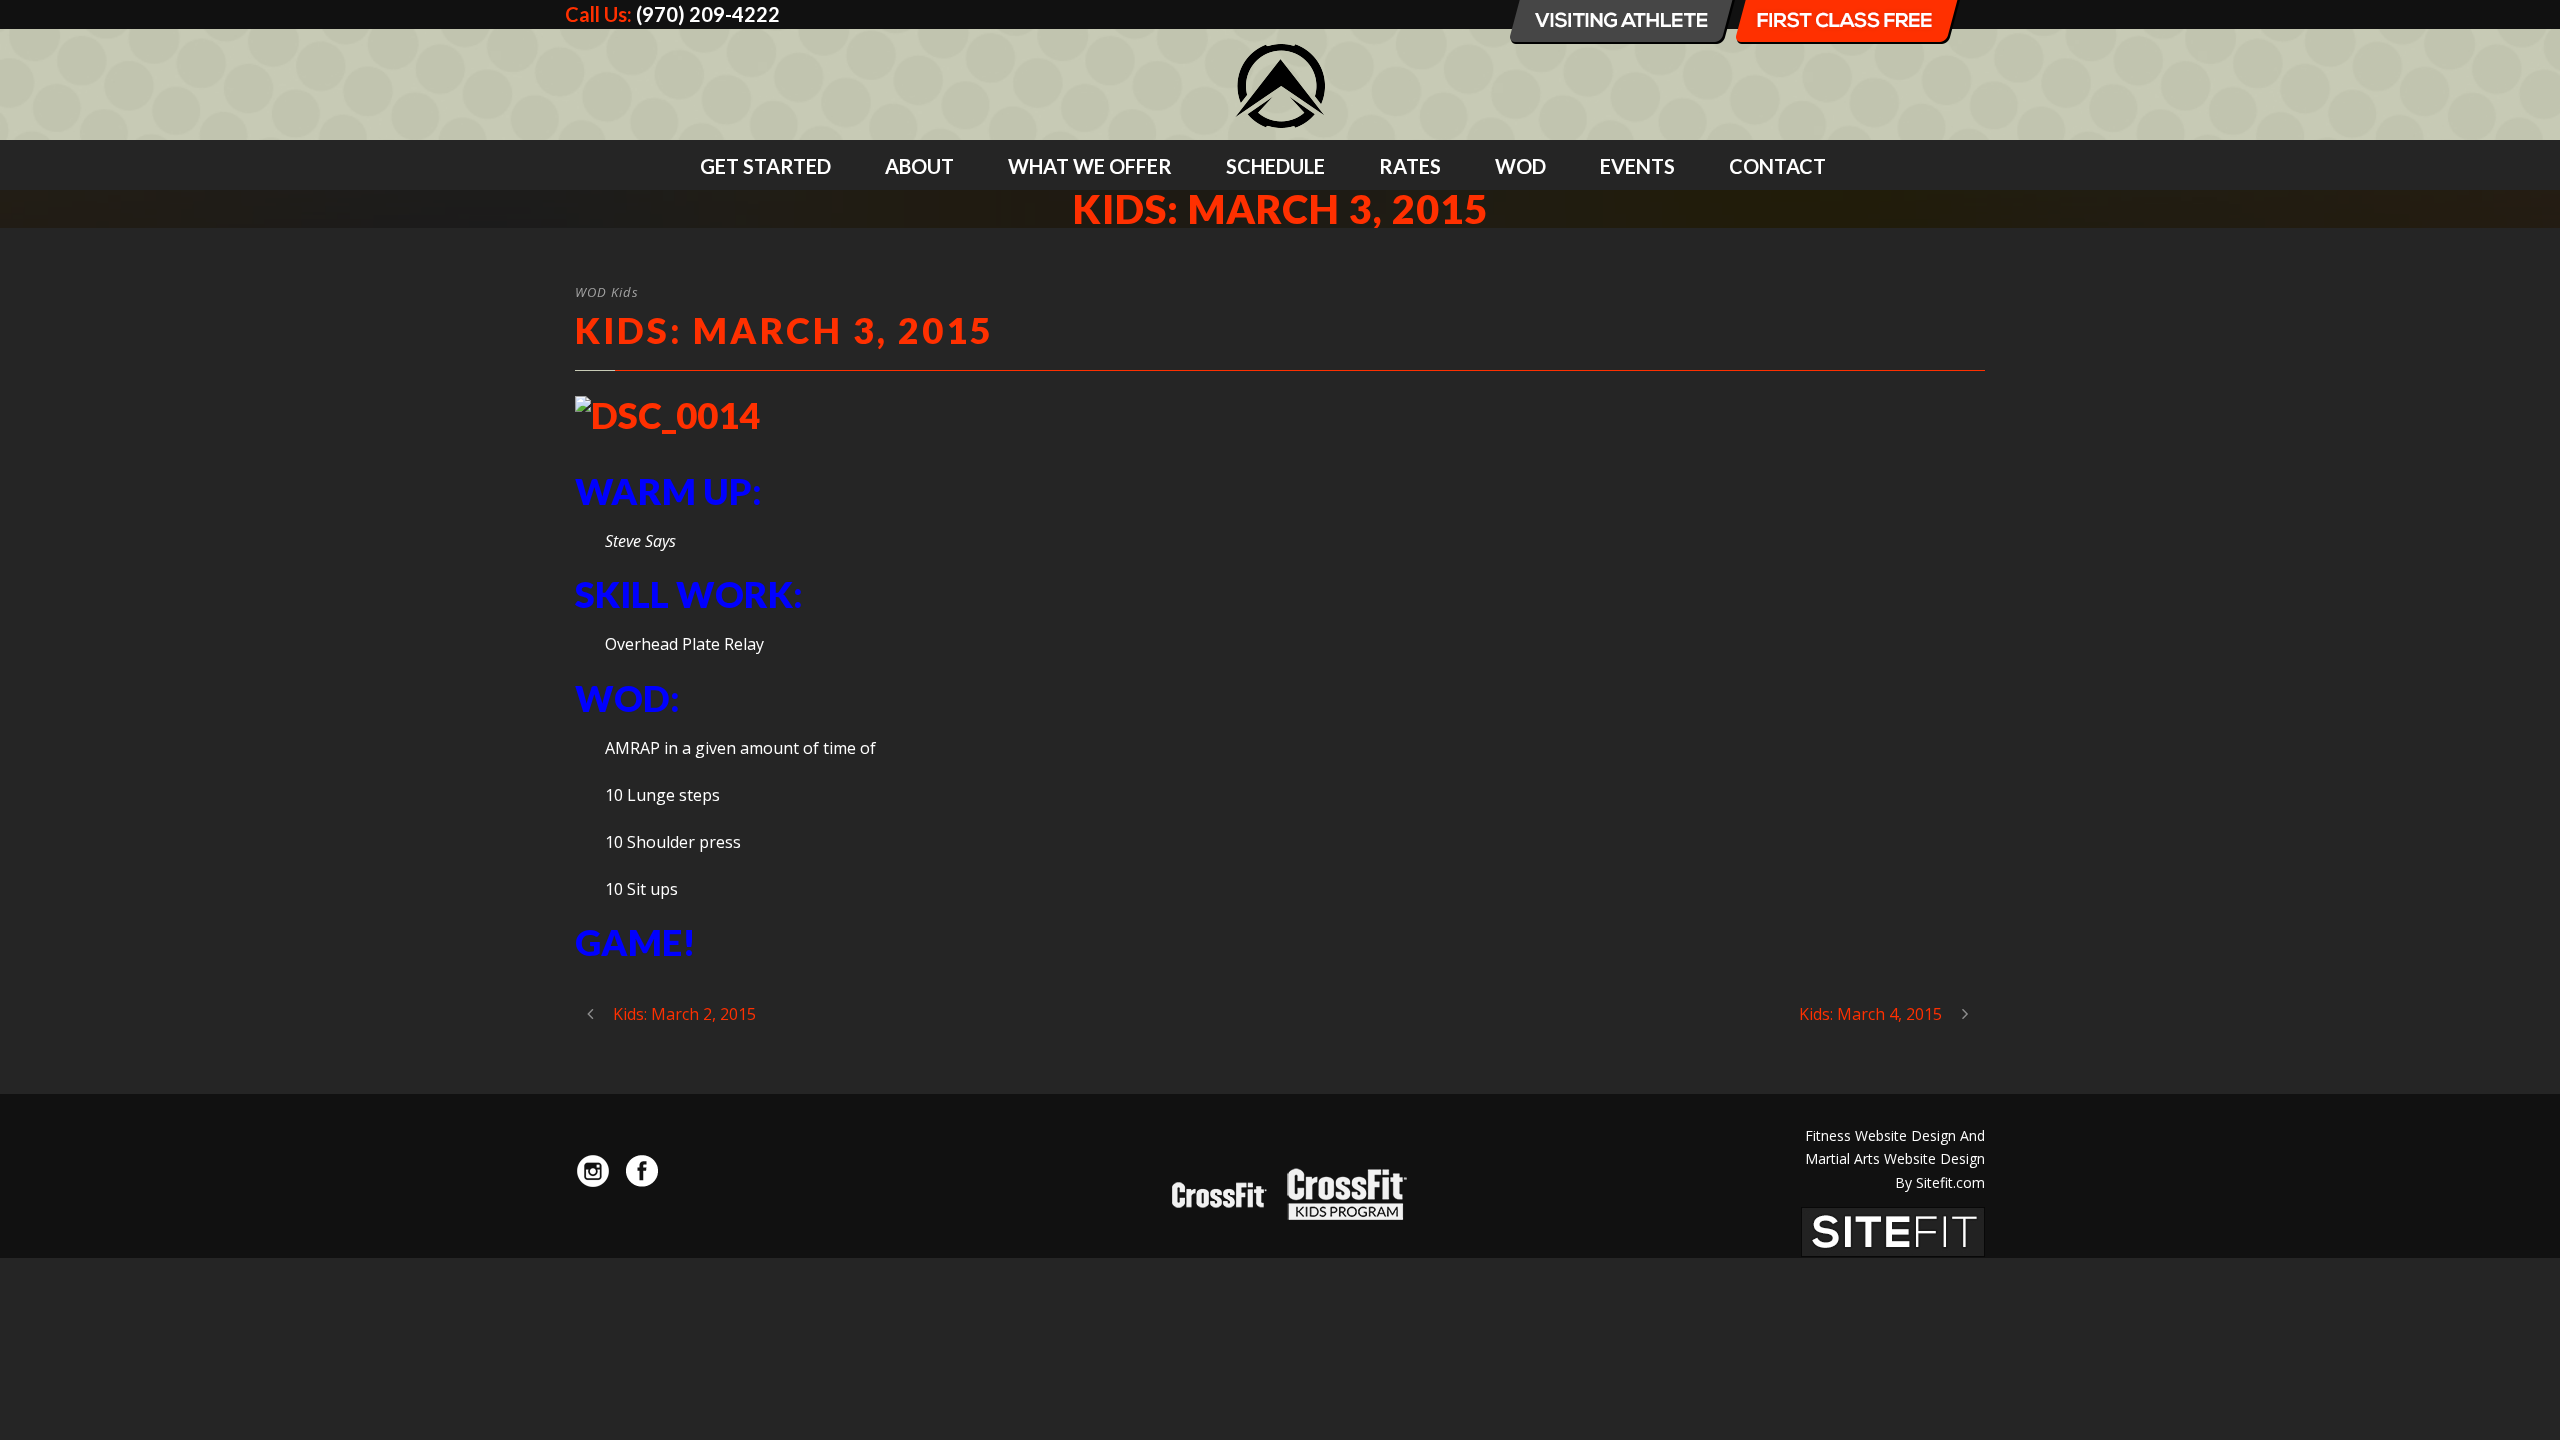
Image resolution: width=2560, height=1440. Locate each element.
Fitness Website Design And (1895, 1135)
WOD (1520, 166)
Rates (1410, 166)
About (919, 166)
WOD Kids (607, 292)
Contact (1777, 166)
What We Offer (1090, 166)
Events (1637, 166)
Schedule (1275, 166)
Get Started (765, 166)
